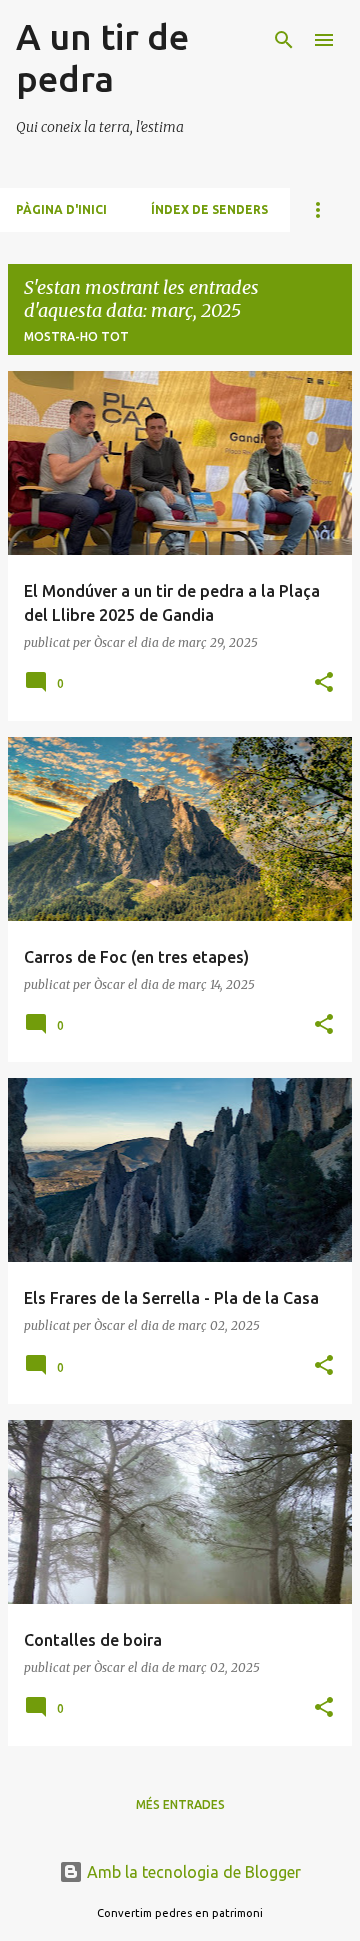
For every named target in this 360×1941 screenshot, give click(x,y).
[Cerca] (284, 40)
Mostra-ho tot (76, 336)
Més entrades (180, 1804)
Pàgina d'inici (61, 209)
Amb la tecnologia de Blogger (192, 1872)
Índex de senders (209, 209)
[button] (324, 683)
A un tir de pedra (102, 57)
